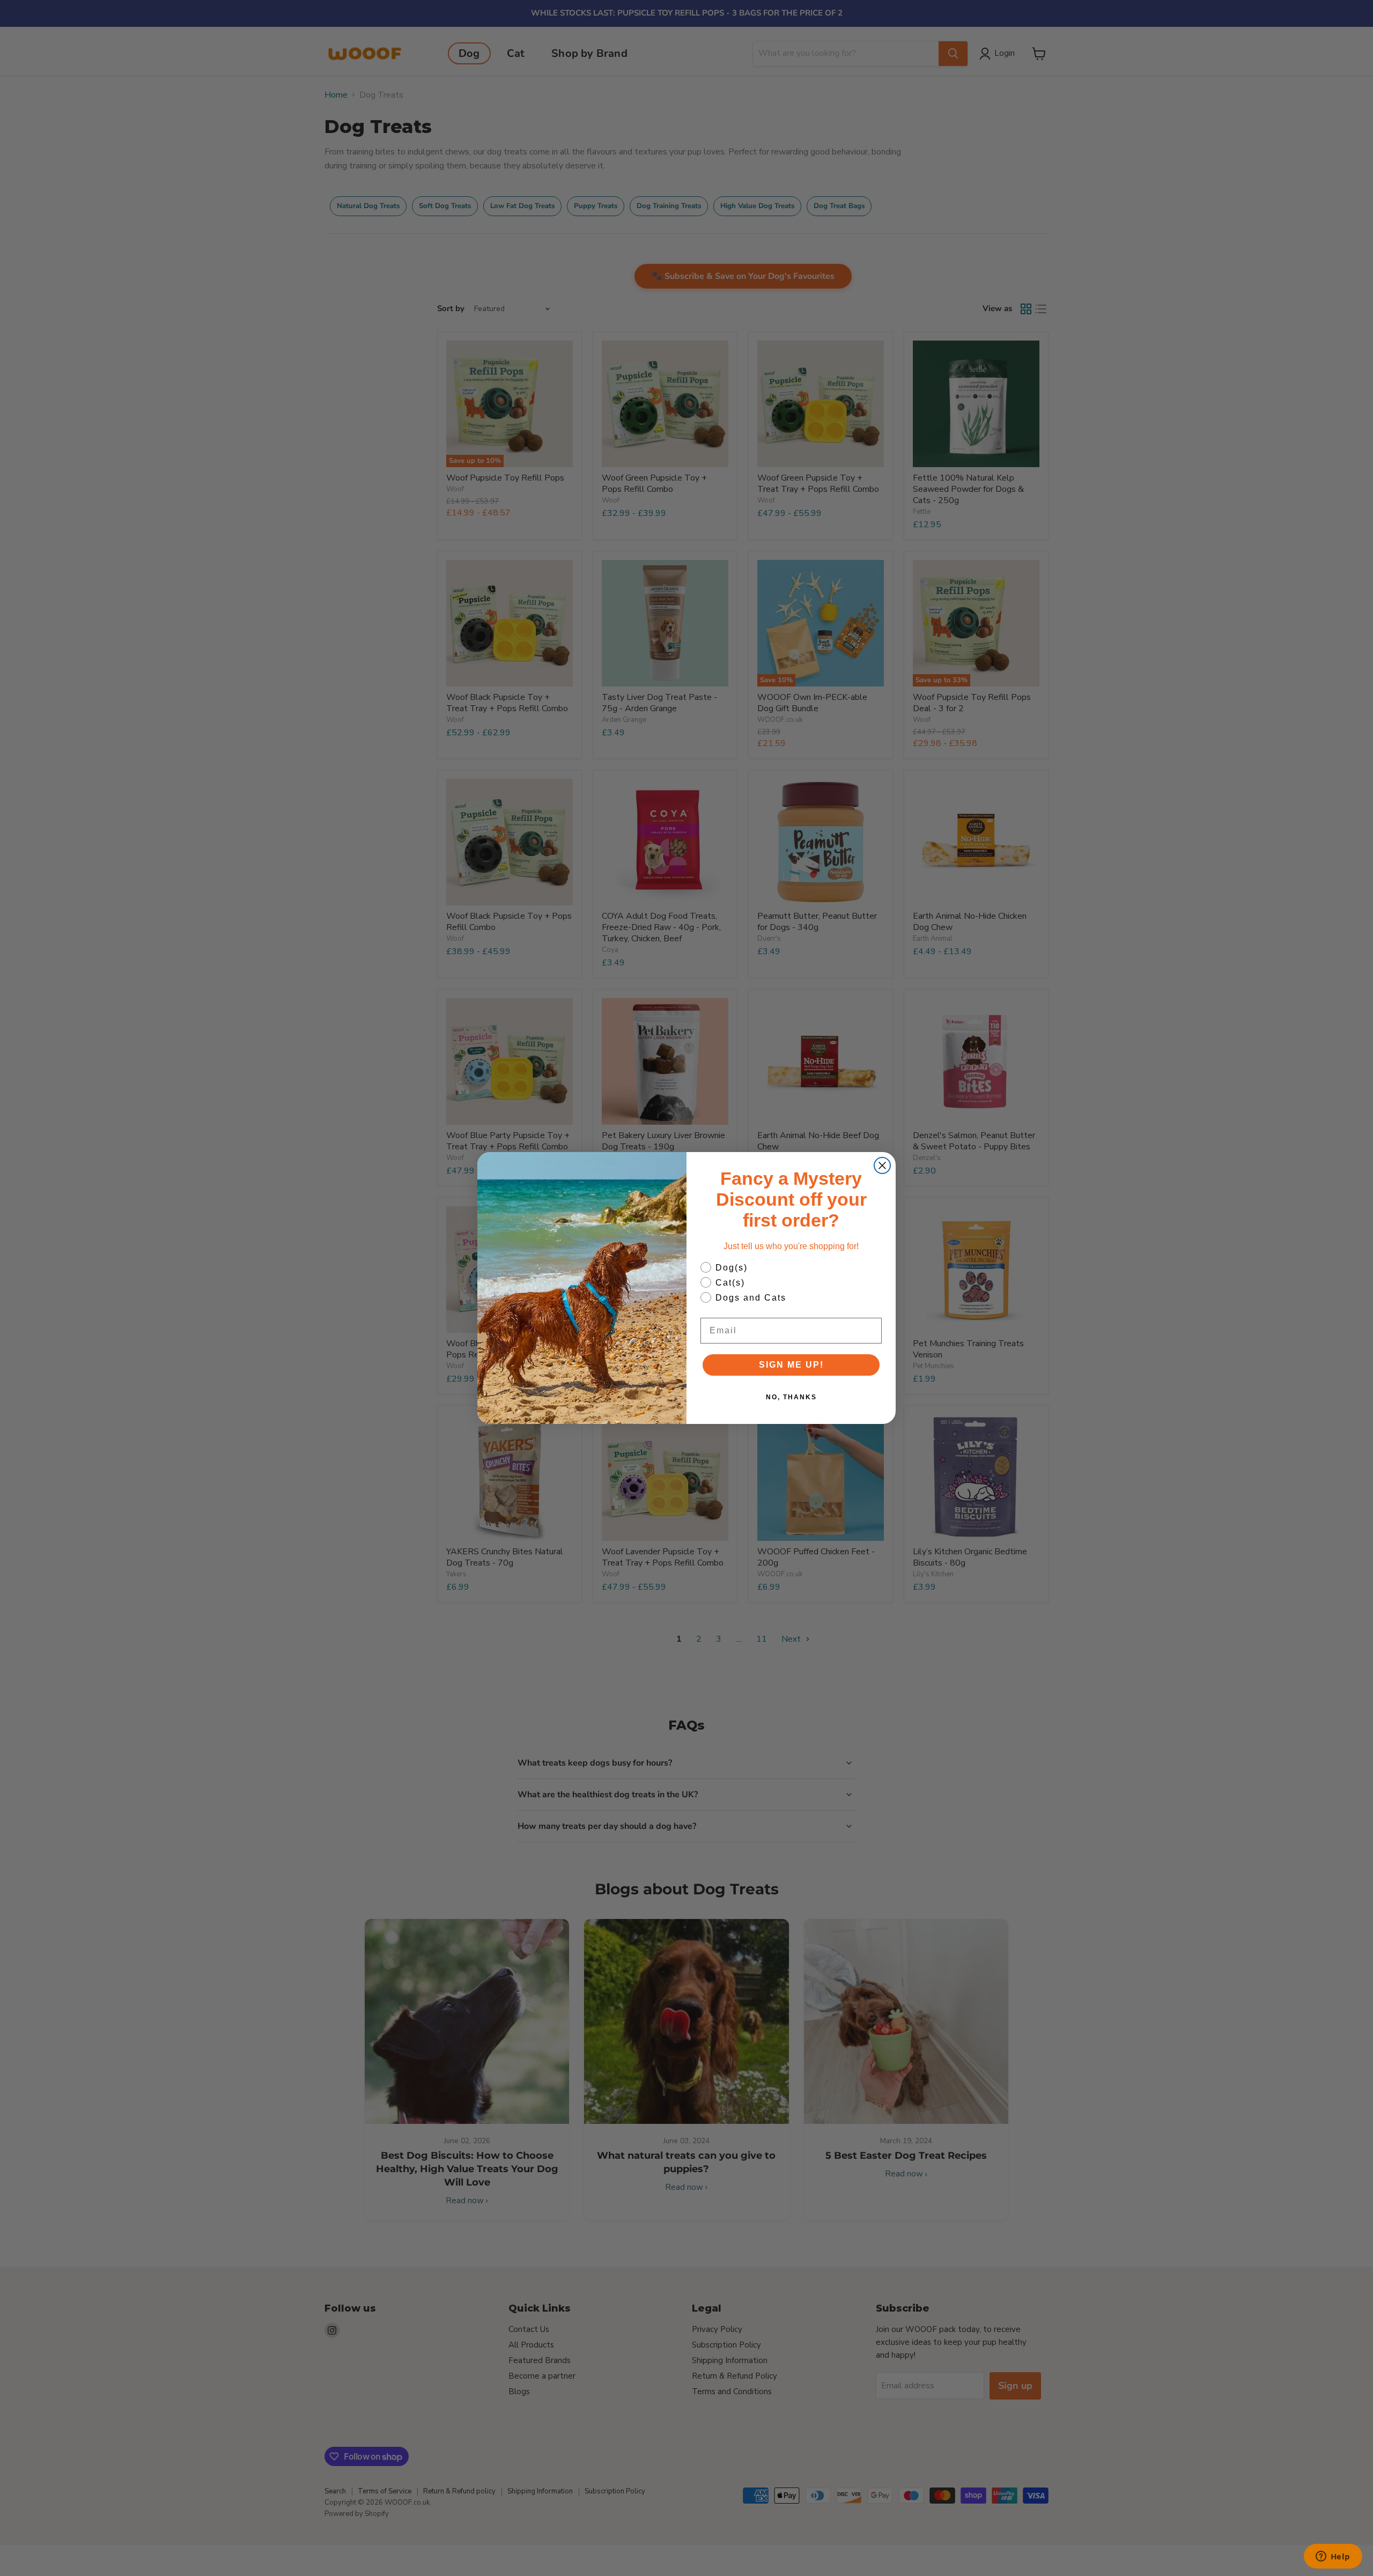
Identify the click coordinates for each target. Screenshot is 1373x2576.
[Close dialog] (882, 1165)
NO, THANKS (791, 1397)
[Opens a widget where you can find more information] (1333, 2557)
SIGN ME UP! (791, 1365)
